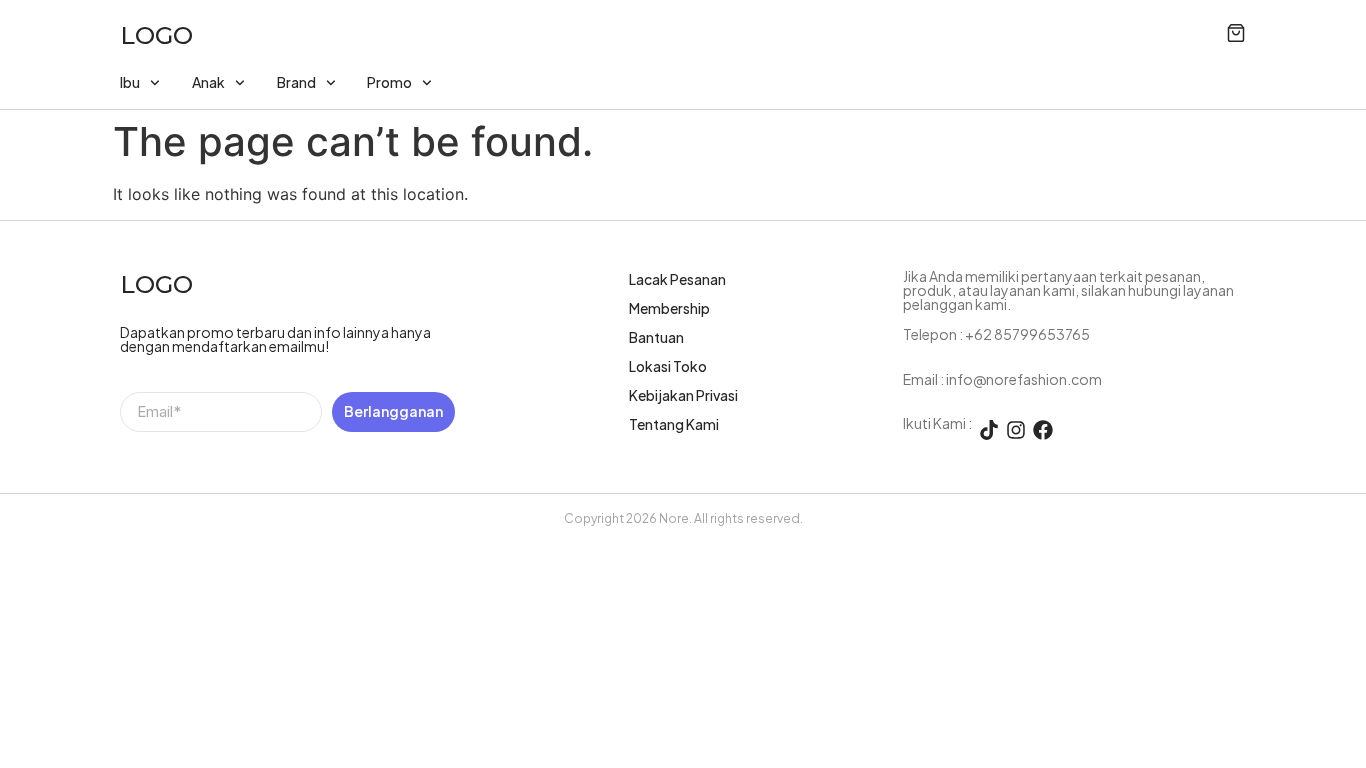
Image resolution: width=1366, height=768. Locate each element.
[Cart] (1236, 33)
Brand (296, 82)
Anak (208, 82)
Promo (389, 82)
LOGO (156, 35)
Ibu (130, 82)
